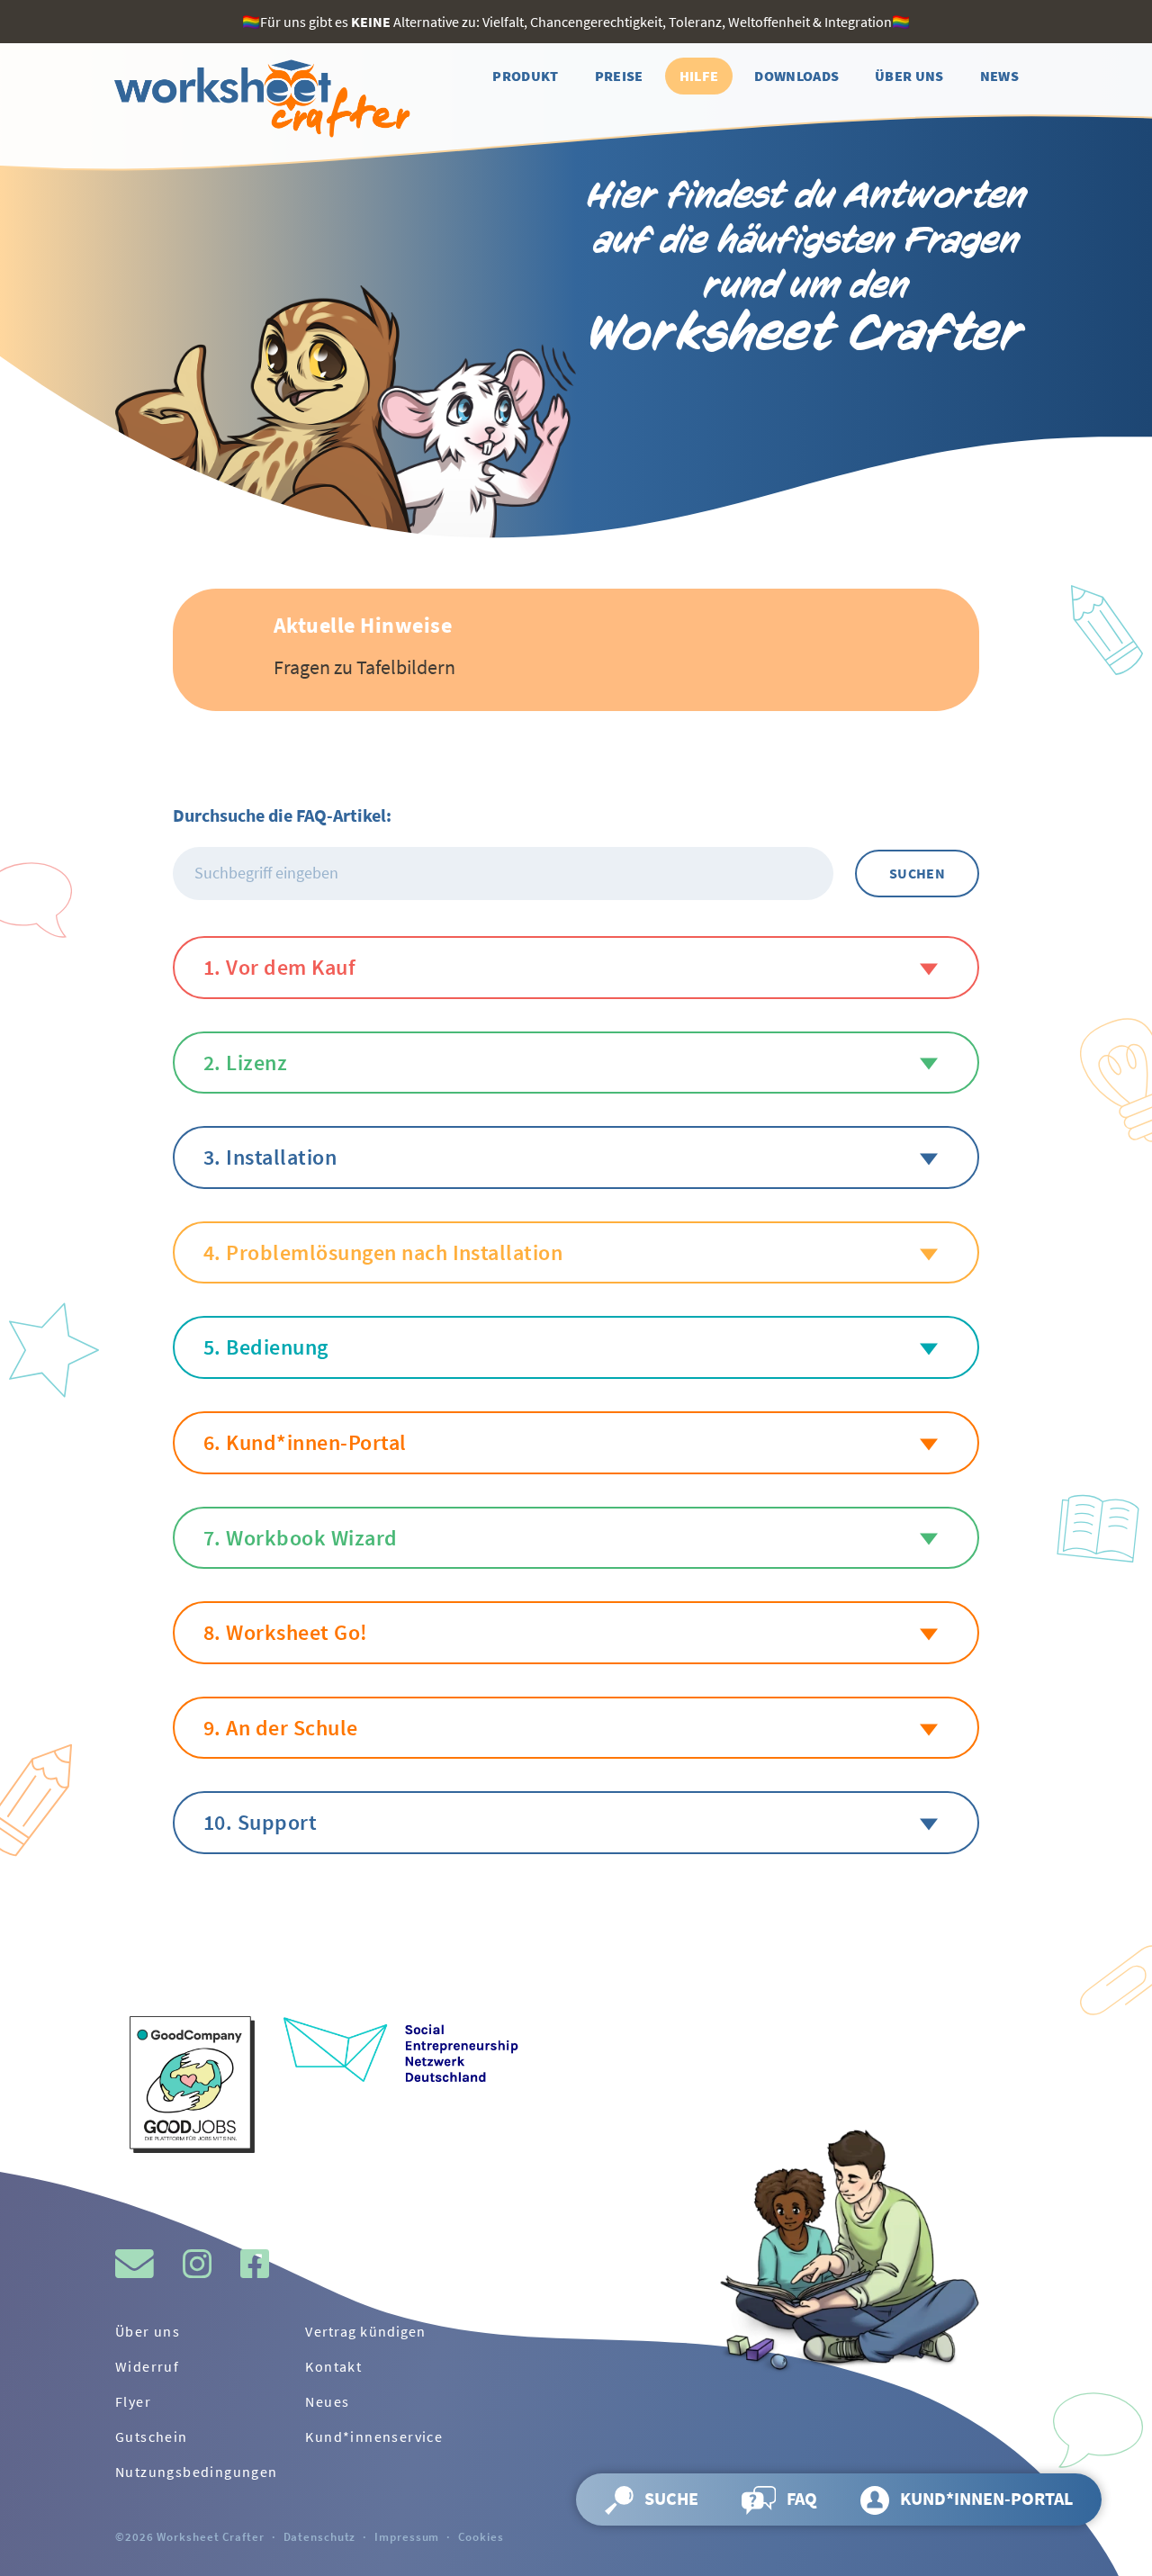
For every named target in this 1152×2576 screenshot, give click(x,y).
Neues (327, 2401)
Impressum (407, 2536)
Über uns (148, 2331)
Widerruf (147, 2366)
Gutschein (152, 2436)
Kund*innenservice (374, 2436)
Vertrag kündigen (365, 2331)
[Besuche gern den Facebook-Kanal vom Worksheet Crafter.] (255, 2264)
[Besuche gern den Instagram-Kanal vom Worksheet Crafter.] (197, 2264)
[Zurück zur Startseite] (259, 99)
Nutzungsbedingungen (197, 2472)
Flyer (133, 2401)
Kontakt (333, 2366)
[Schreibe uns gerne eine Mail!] (135, 2264)
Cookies (481, 2536)
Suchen (917, 873)
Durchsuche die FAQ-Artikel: (282, 815)
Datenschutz (320, 2536)
